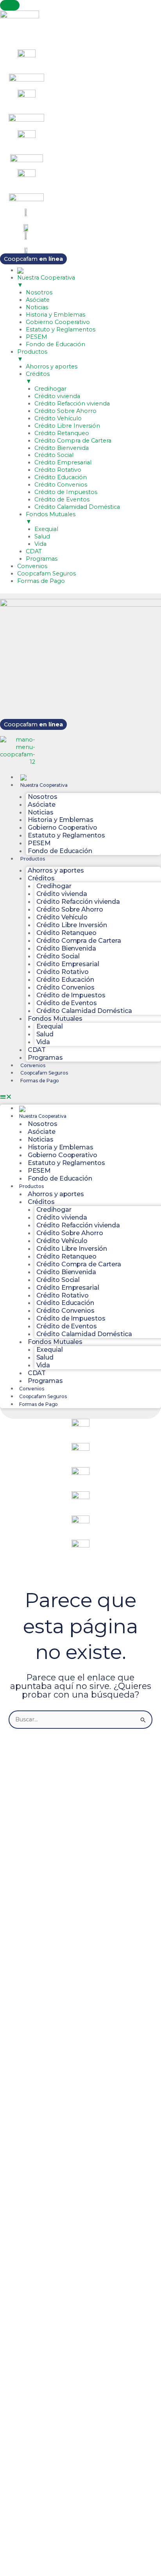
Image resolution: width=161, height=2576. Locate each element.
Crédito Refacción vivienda (78, 901)
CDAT (37, 1050)
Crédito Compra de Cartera (79, 940)
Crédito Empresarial (68, 964)
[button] (80, 1097)
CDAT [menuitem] (34, 551)
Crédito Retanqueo (66, 933)
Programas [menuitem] (42, 559)
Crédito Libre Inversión (72, 925)
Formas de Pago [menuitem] (41, 581)
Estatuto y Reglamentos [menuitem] (61, 329)
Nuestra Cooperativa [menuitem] (46, 281)
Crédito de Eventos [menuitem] (62, 499)
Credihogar (54, 886)
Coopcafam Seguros (44, 1073)
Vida (43, 1042)
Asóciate (42, 804)
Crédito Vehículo (62, 917)
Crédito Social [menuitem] (54, 455)
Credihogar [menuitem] (50, 389)
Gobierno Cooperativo (63, 827)
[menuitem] (20, 270)
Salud (45, 1034)
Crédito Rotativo (63, 972)
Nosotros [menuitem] (39, 292)
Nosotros (43, 797)
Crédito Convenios (65, 987)
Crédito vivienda (62, 894)
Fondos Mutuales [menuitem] (51, 518)
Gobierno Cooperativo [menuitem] (58, 322)
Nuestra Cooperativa (44, 785)
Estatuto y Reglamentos (66, 835)
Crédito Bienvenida (66, 948)
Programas (45, 1057)
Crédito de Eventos (67, 1003)
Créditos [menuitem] (38, 378)
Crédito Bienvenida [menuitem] (62, 448)
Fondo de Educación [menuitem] (55, 344)
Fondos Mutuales (55, 1018)
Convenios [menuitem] (32, 566)
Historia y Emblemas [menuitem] (55, 315)
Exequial (50, 1026)
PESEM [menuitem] (37, 337)
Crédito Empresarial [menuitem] (63, 462)
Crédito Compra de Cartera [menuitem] (73, 441)
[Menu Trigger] (10, 5)
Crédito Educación (65, 979)
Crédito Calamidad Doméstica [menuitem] (77, 507)
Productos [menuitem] (32, 355)
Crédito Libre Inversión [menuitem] (67, 426)
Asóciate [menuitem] (38, 300)
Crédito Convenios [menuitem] (61, 485)
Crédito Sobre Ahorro (70, 909)
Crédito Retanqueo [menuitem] (62, 433)
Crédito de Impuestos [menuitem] (66, 492)
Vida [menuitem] (40, 544)
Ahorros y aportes (56, 870)
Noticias (41, 812)
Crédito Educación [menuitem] (61, 477)
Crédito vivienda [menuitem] (57, 396)
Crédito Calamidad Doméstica (84, 1011)
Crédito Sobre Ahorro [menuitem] (65, 411)
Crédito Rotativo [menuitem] (58, 470)
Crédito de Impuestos (71, 995)
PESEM (39, 843)
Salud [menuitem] (42, 536)
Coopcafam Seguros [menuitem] (47, 574)
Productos (33, 859)
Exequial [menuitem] (46, 529)
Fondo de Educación (60, 851)
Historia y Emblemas (61, 820)
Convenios (33, 1065)
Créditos (41, 878)
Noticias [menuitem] (37, 307)
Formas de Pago (40, 1081)
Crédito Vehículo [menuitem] (58, 418)
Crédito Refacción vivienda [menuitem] (72, 404)
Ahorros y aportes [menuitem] (52, 366)
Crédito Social (58, 956)
